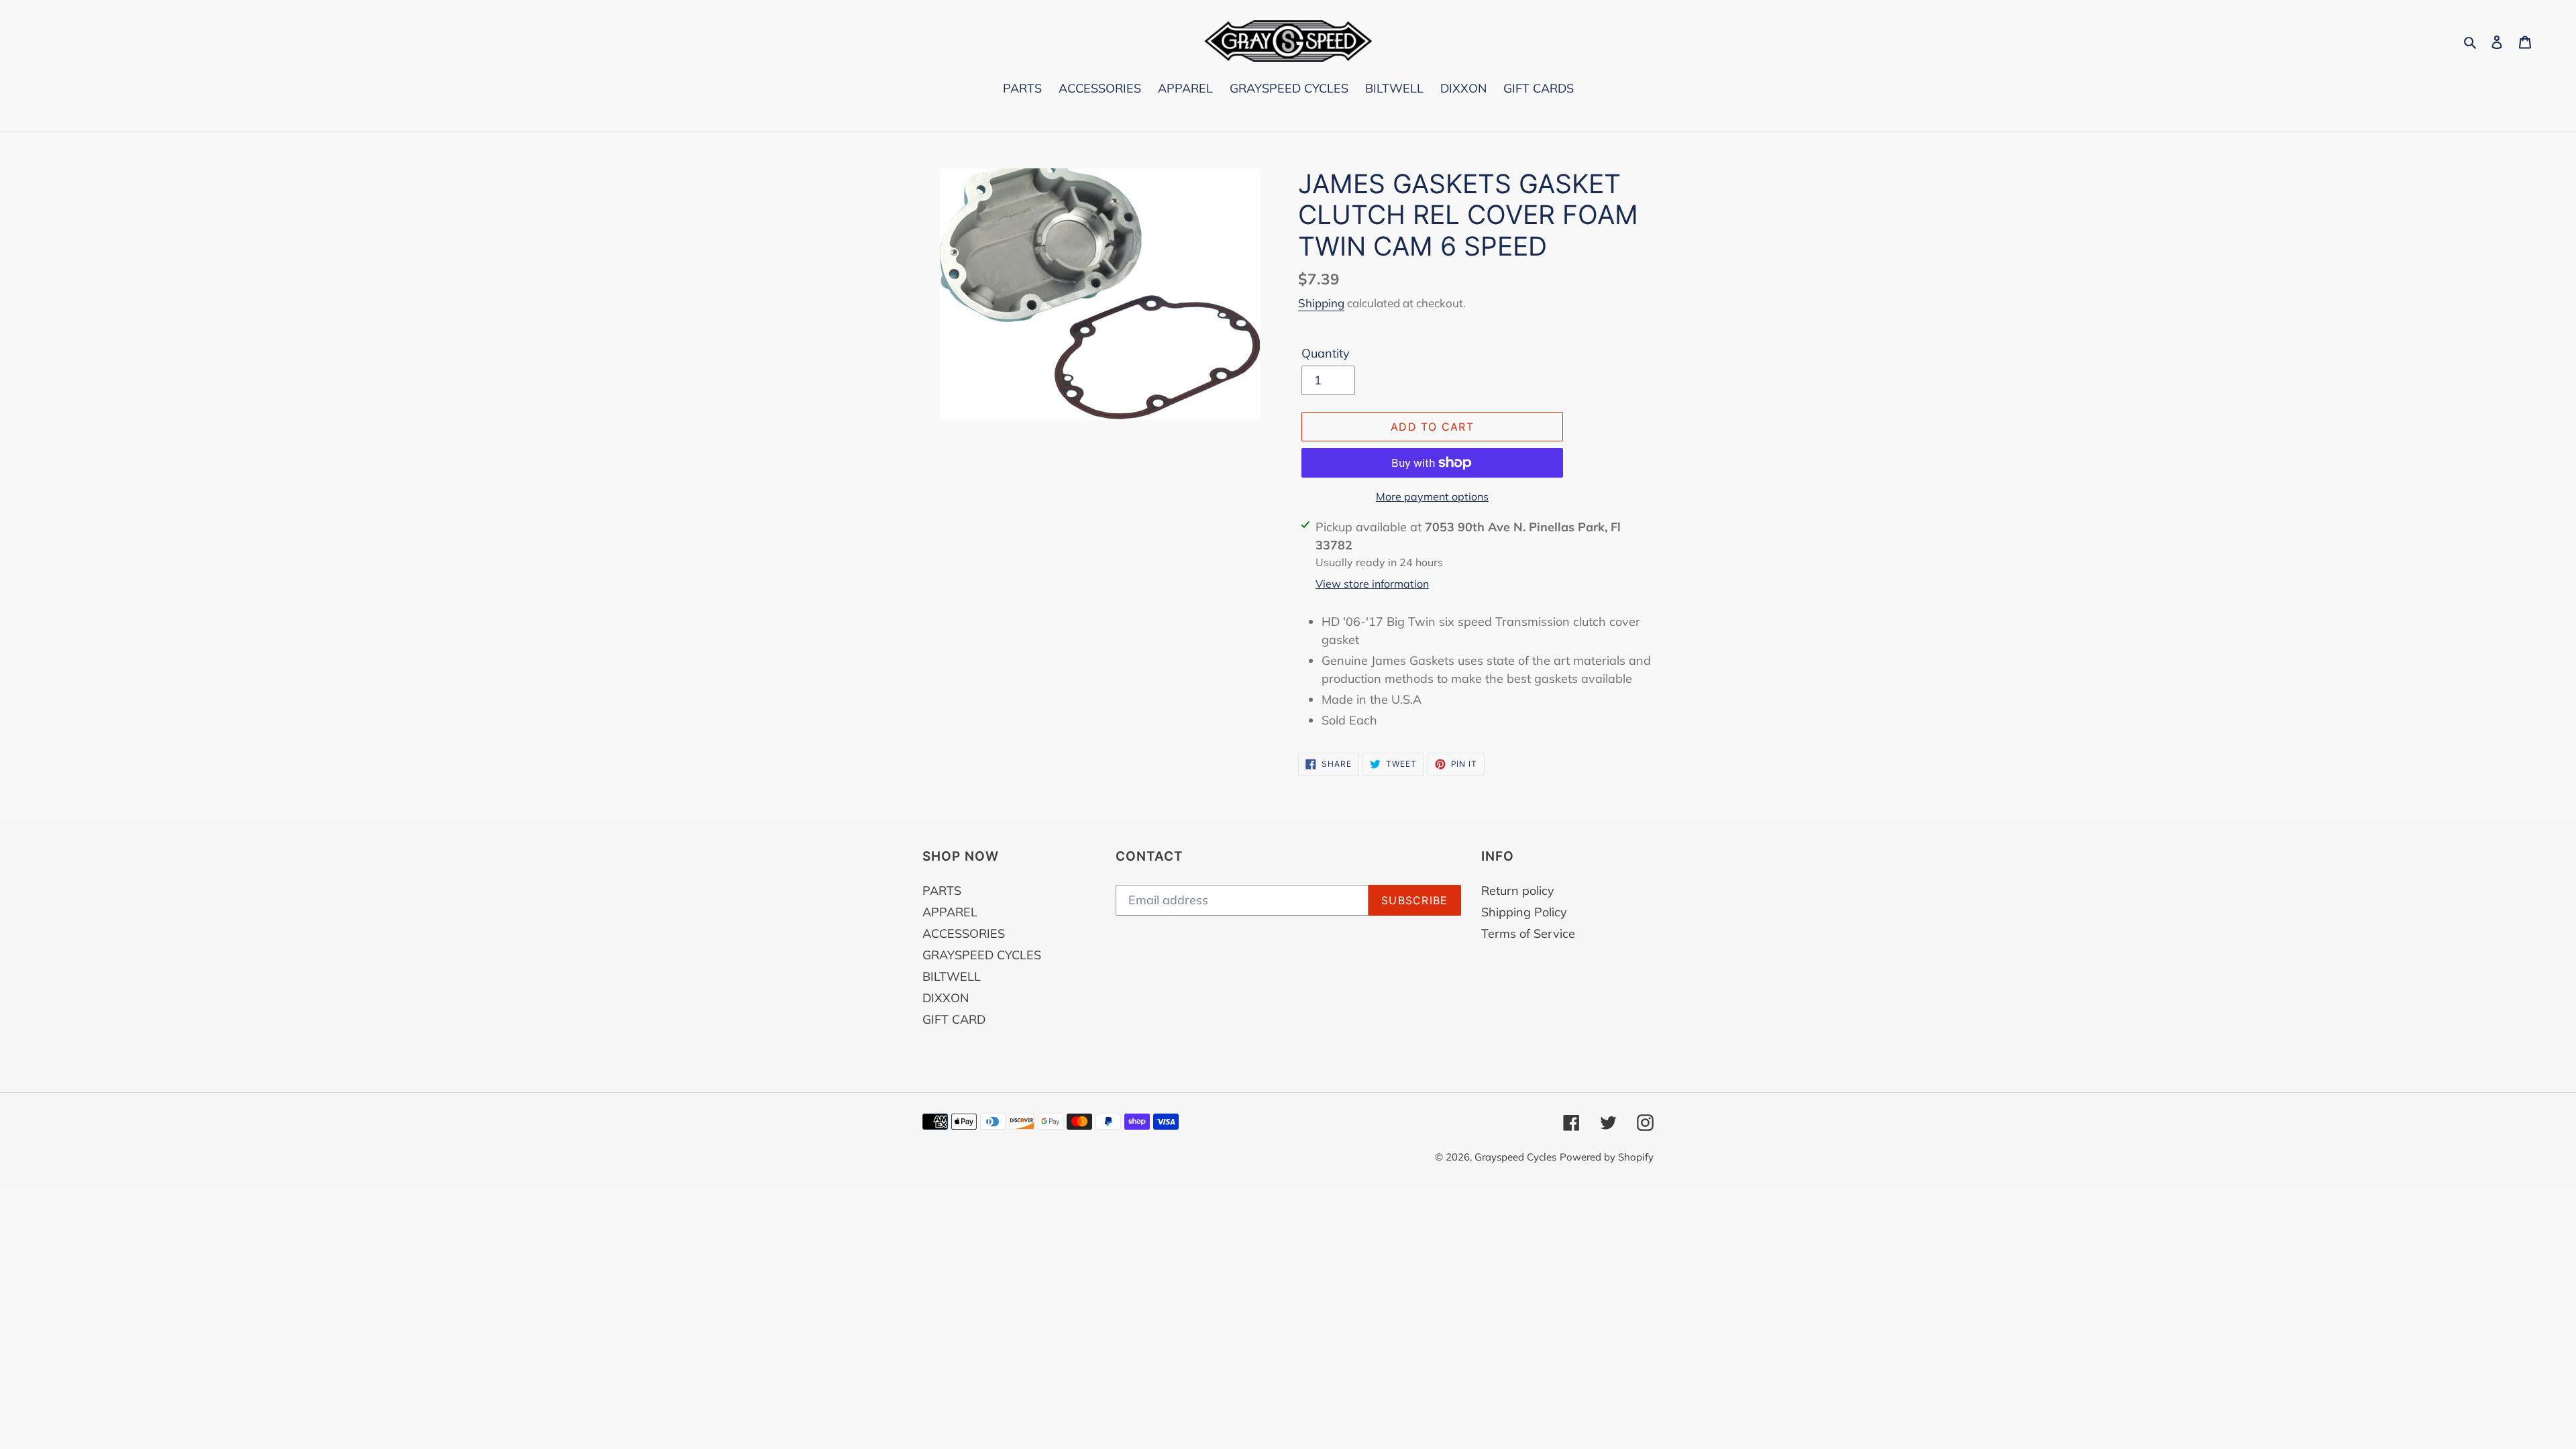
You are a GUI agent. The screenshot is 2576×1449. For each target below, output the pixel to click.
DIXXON (946, 998)
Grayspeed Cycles (1515, 1157)
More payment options (1432, 496)
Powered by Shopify (1607, 1157)
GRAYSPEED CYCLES (982, 955)
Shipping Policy (1524, 912)
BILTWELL (952, 976)
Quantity (1326, 353)
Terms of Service (1528, 933)
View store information (1372, 584)
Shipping (1321, 303)
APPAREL (950, 912)
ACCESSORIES (964, 933)
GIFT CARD (954, 1019)
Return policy (1518, 891)
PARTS (942, 891)
